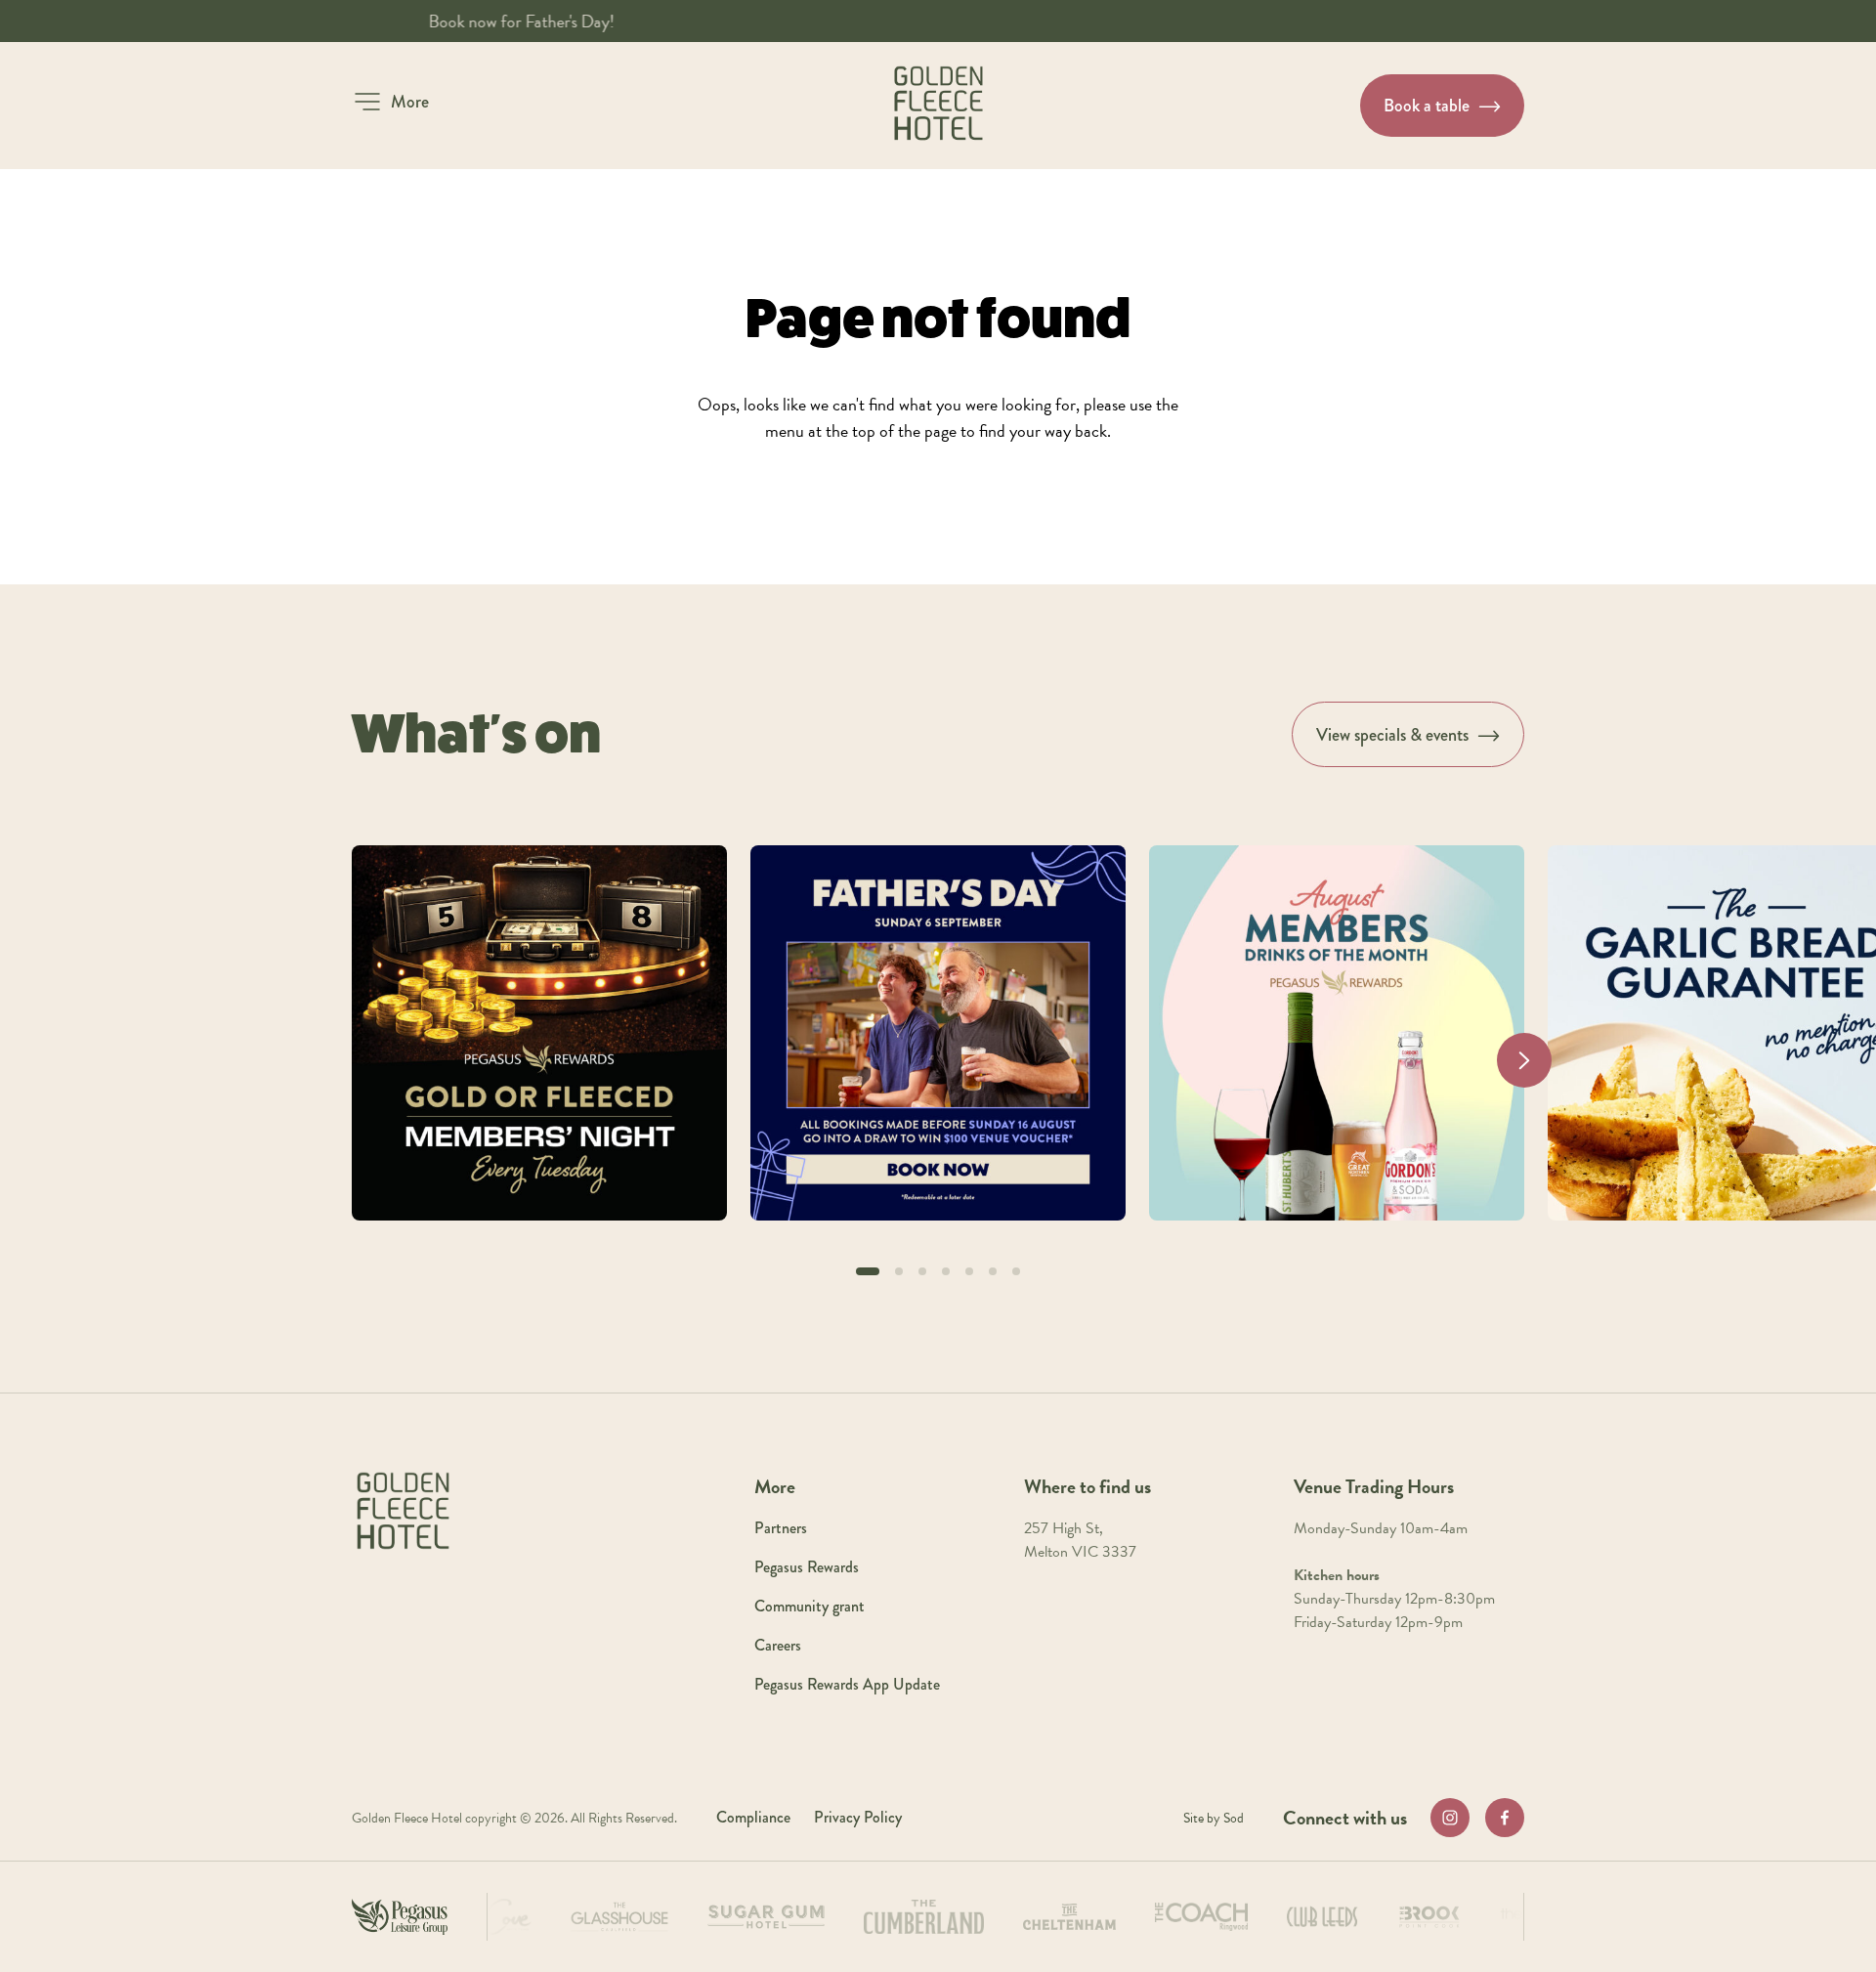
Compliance (753, 1817)
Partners (781, 1528)
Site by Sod (1214, 1818)
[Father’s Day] (938, 1033)
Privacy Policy (858, 1817)
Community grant (810, 1606)
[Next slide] (1524, 1060)
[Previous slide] (352, 1060)
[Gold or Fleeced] (539, 1033)
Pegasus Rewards (807, 1567)
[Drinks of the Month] (1337, 1033)
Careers (778, 1645)
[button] (390, 102)
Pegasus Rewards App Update (847, 1684)
